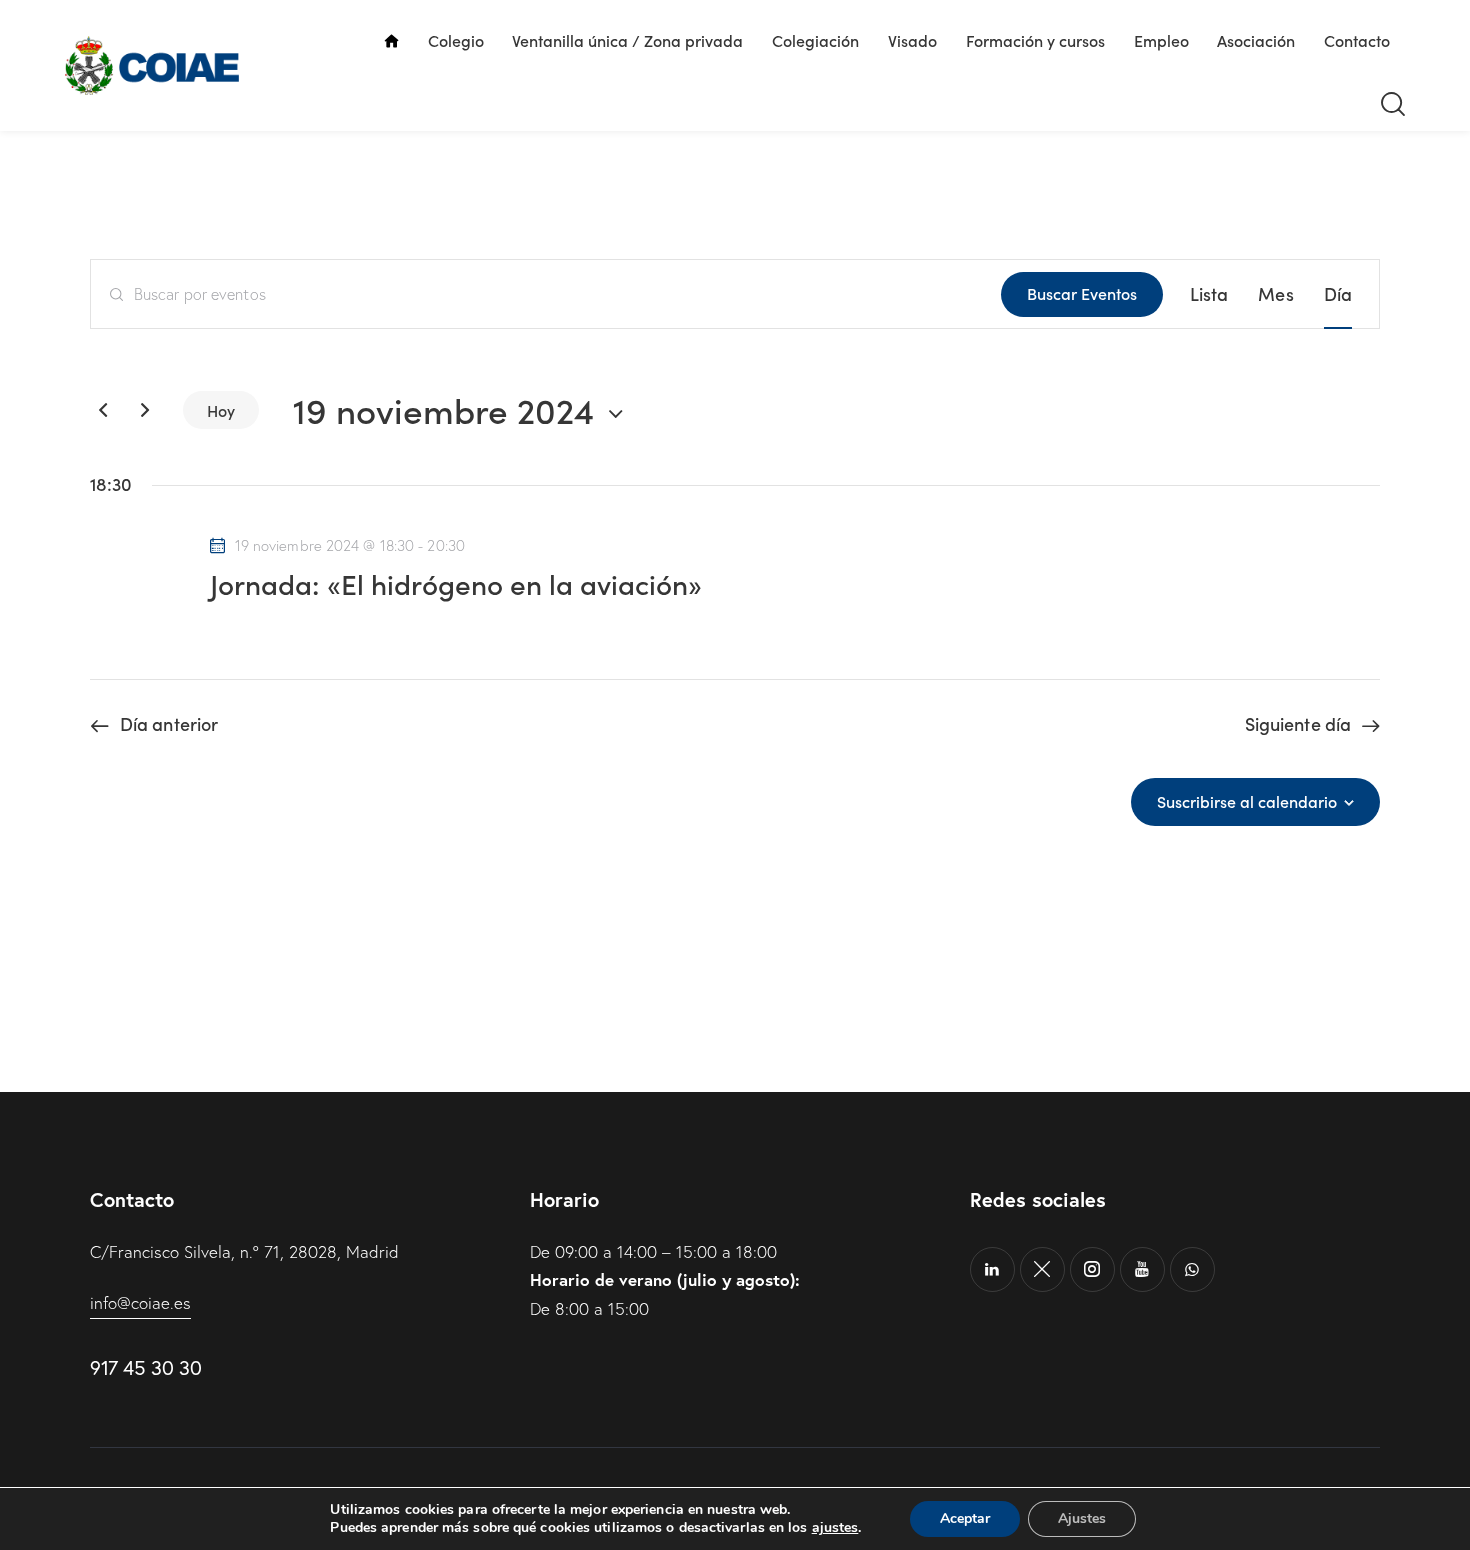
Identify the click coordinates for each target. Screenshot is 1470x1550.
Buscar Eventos (1082, 293)
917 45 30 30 (145, 1367)
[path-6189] (1042, 1269)
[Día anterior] (103, 410)
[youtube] (1142, 1269)
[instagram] (1092, 1269)
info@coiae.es (140, 1302)
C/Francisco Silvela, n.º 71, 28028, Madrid (244, 1251)
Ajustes (1082, 1518)
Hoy (221, 410)
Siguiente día (1298, 724)
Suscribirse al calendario (1247, 801)
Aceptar (965, 1518)
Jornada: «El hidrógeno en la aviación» (456, 583)
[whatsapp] (1192, 1269)
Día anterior (169, 724)
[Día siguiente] (145, 410)
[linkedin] (992, 1269)
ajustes (835, 1528)
